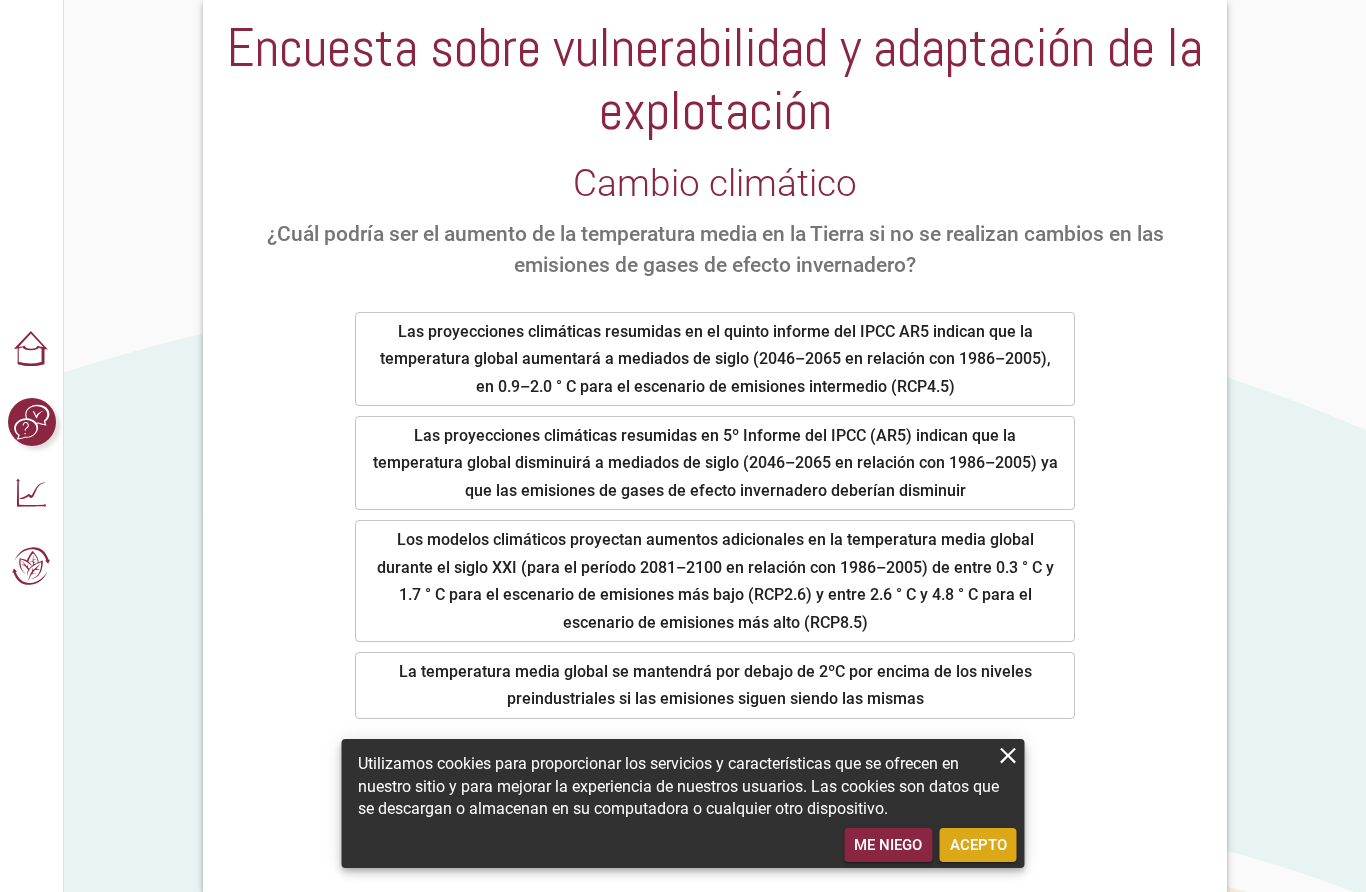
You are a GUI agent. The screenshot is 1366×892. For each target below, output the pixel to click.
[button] (32, 350)
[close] (1008, 755)
